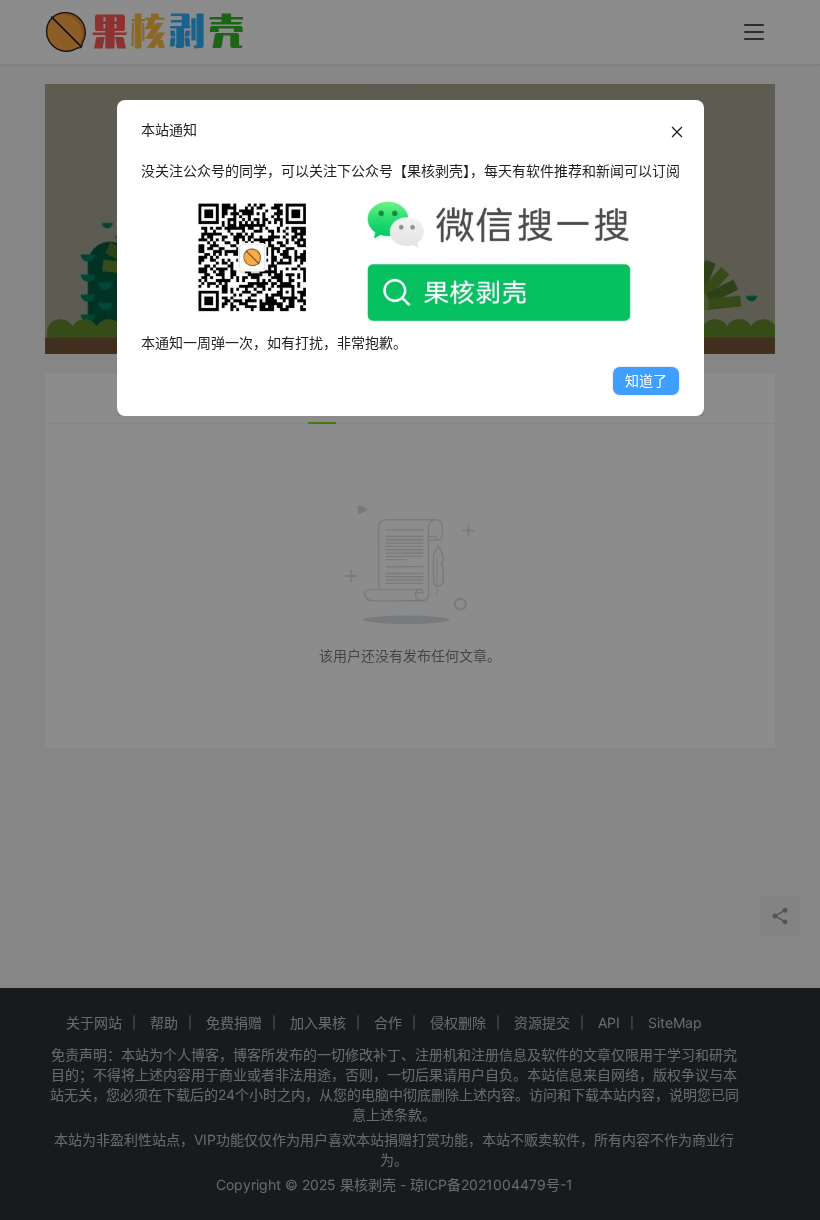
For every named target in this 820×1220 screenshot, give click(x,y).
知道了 (646, 380)
